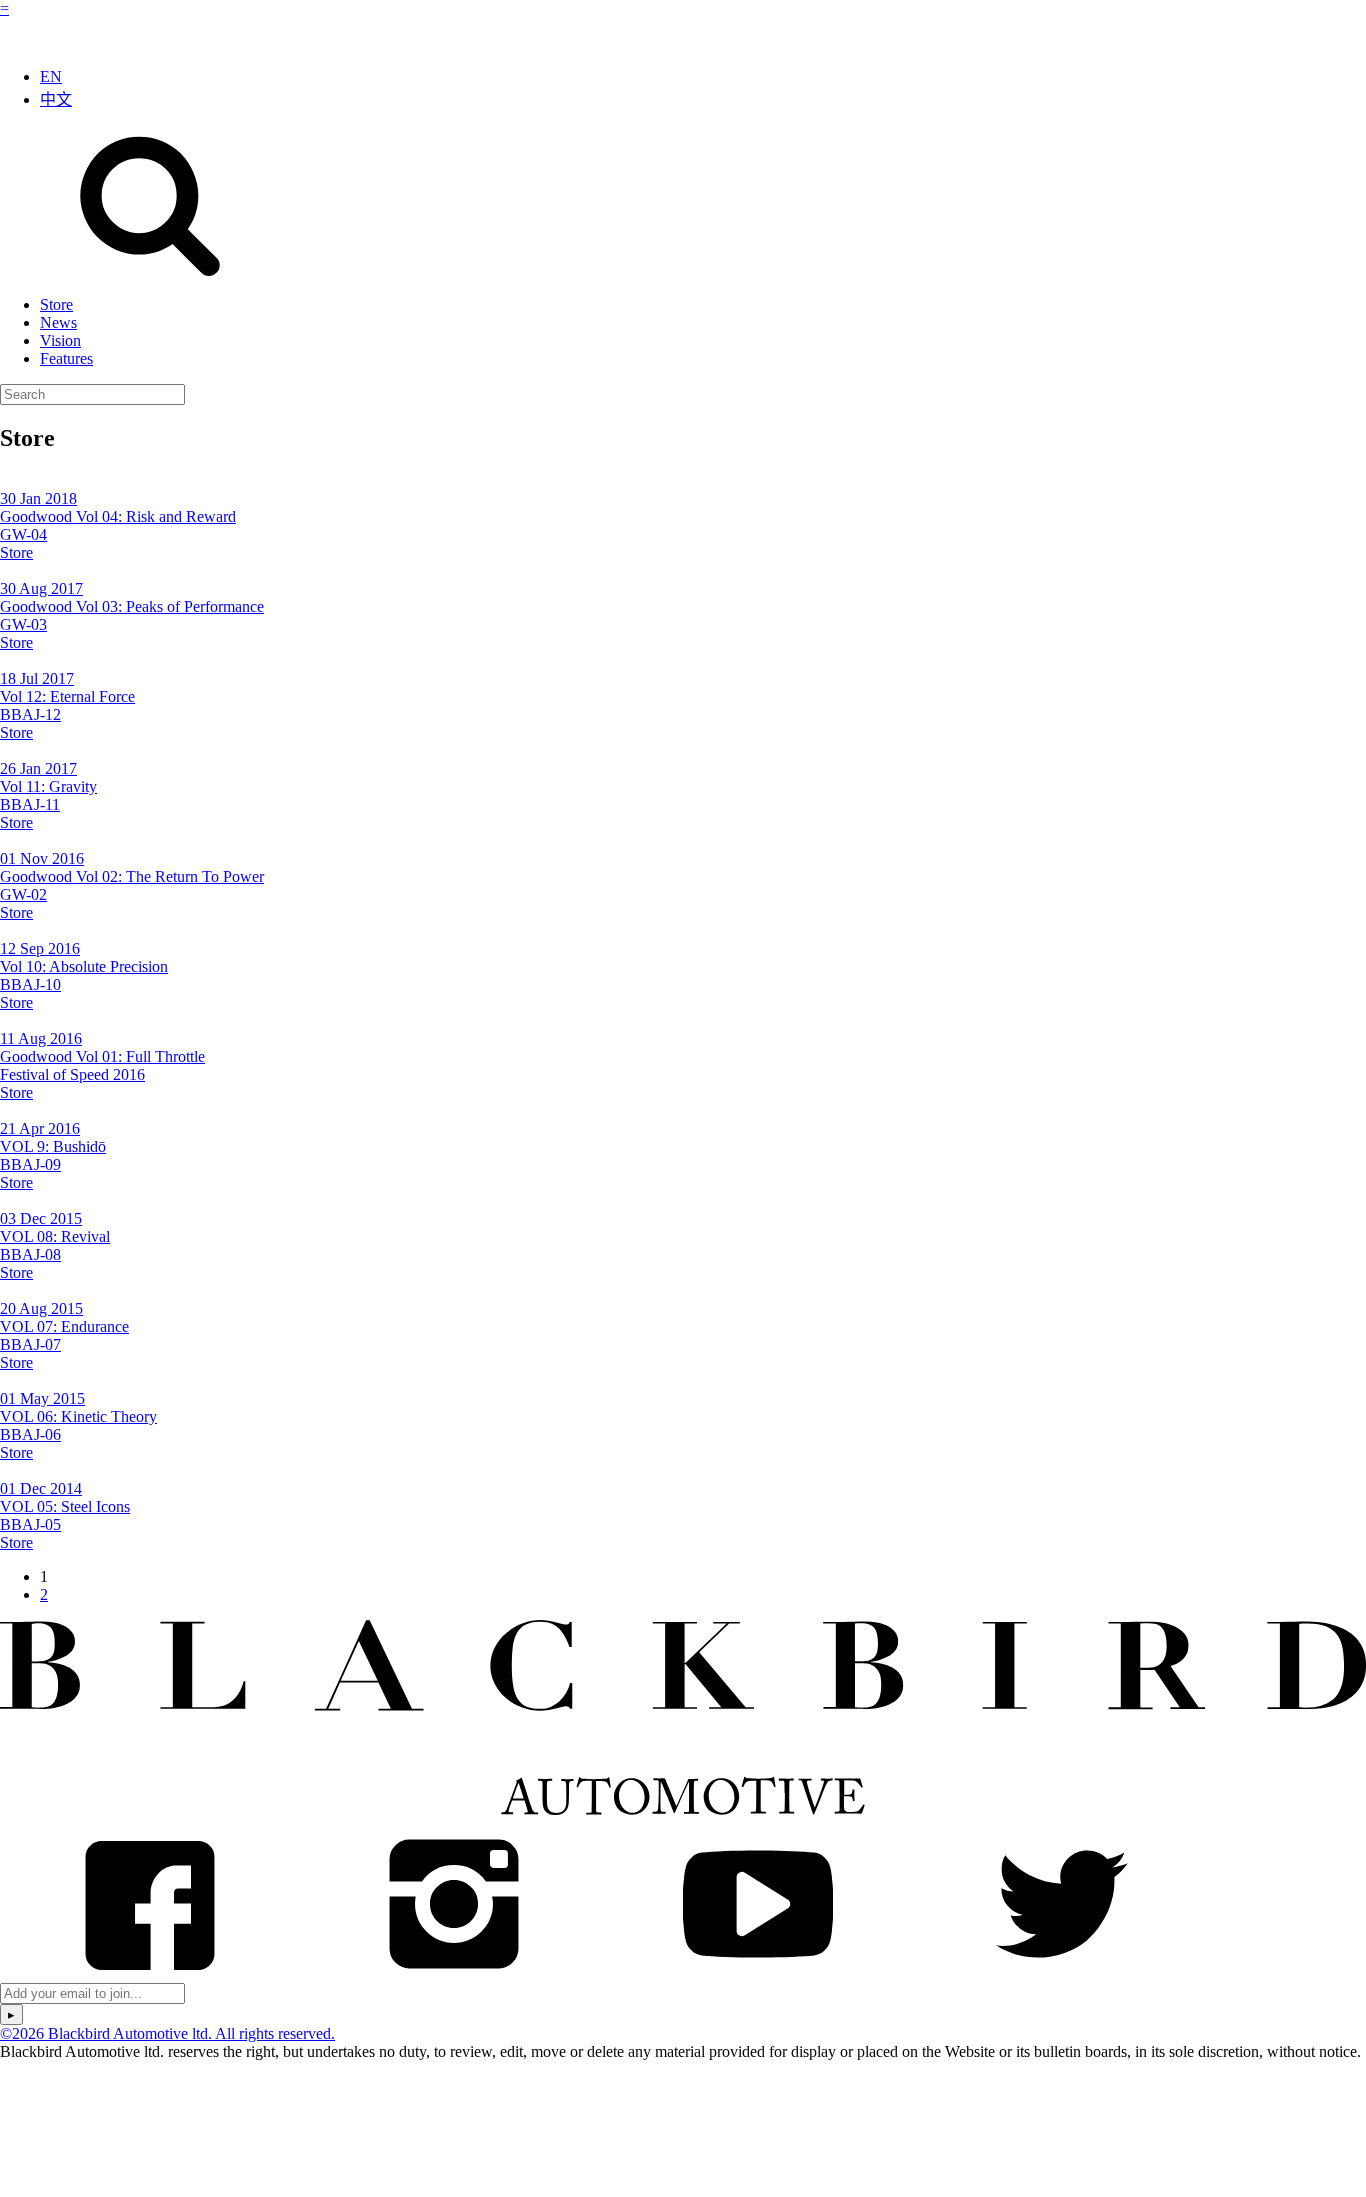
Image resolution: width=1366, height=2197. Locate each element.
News (58, 322)
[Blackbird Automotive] (683, 1819)
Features (66, 358)
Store (56, 304)
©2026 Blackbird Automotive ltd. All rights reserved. (167, 2033)
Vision (60, 340)
